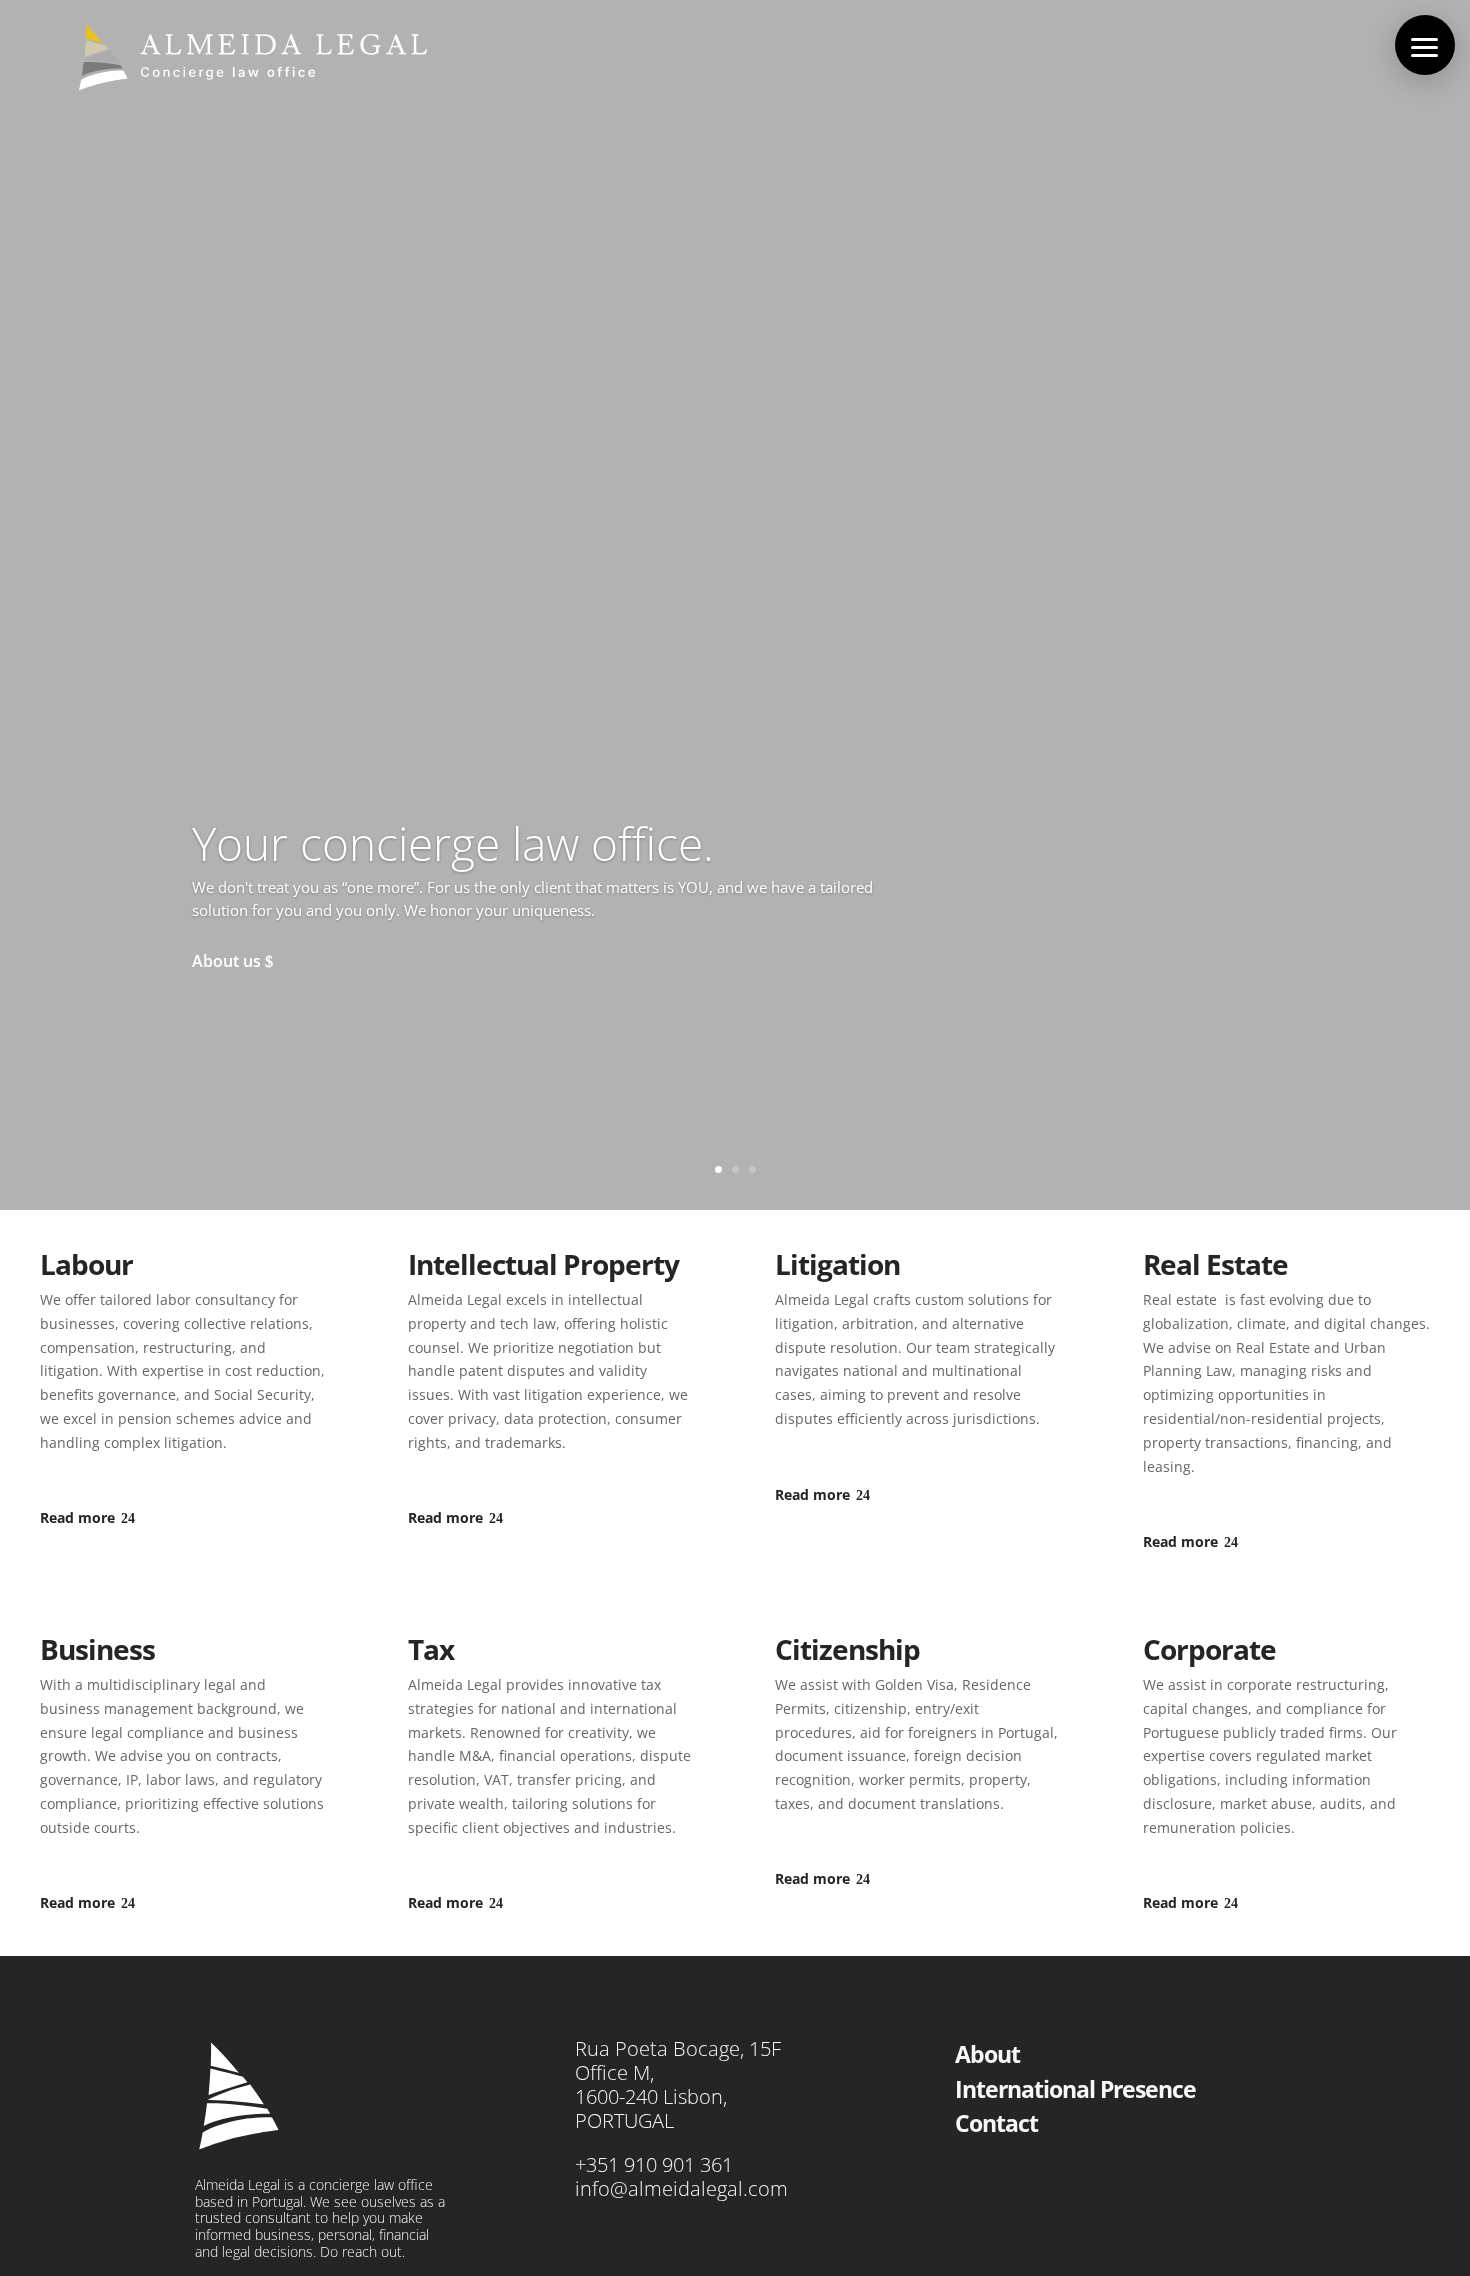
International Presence (1075, 2089)
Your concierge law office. (453, 843)
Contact (996, 2123)
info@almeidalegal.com (681, 2188)
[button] (1425, 45)
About (987, 2054)
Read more (77, 1517)
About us (226, 961)
